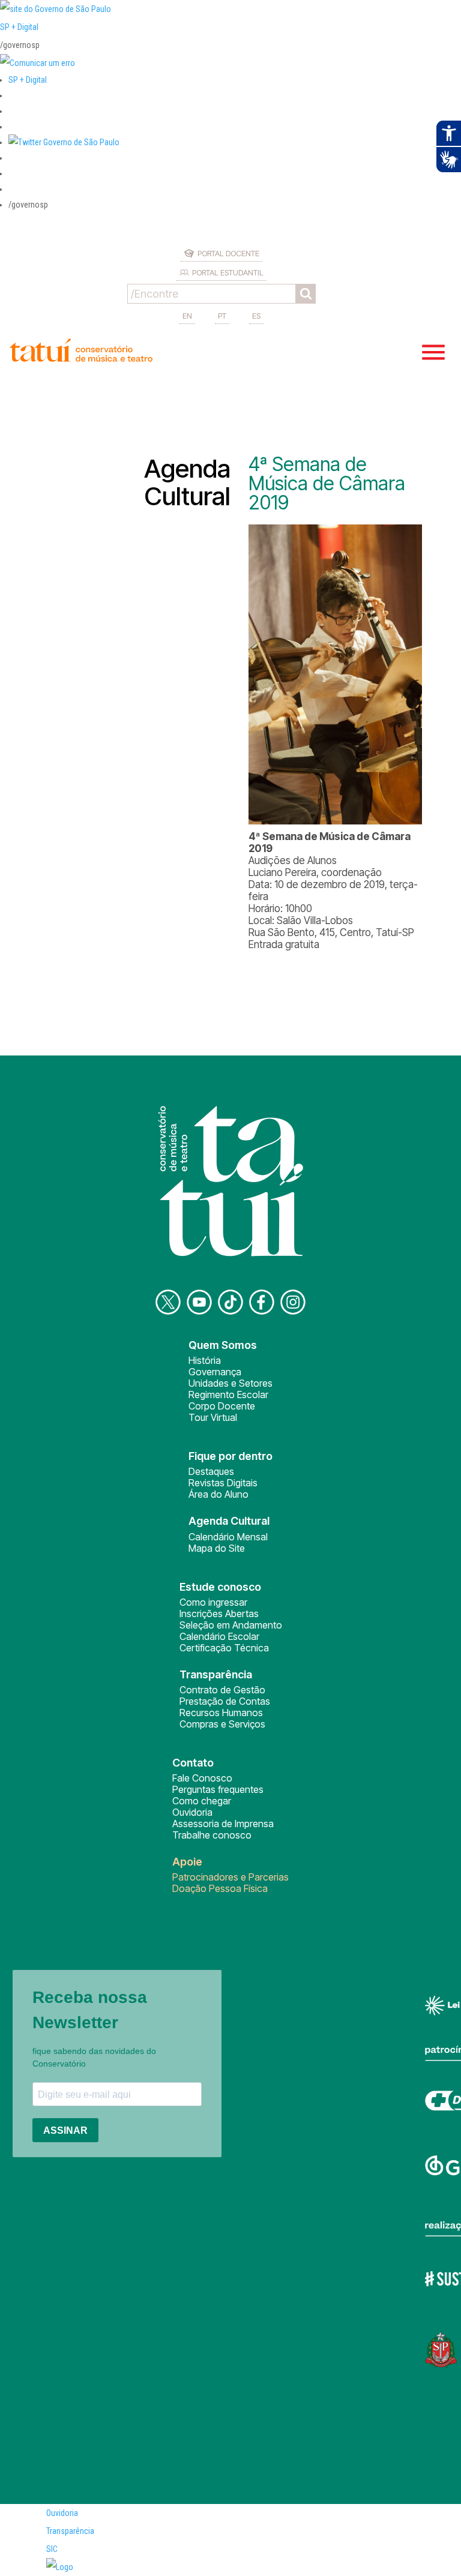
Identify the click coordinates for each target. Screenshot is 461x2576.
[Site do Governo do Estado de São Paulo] (56, 9)
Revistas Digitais (223, 1483)
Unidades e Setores (230, 1383)
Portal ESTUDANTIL (228, 272)
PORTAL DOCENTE (228, 253)
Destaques (211, 1471)
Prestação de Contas (225, 1701)
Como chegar (202, 1801)
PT (222, 316)
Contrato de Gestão (222, 1690)
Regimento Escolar (228, 1395)
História (205, 1360)
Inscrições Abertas (219, 1614)
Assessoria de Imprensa (223, 1824)
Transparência (70, 2531)
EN (187, 316)
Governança (215, 1372)
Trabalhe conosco (212, 1835)
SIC (52, 2549)
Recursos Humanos (221, 1713)
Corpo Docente (222, 1406)
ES (256, 316)
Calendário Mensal (228, 1537)
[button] (64, 142)
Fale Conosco (202, 1778)
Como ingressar (213, 1602)
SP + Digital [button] (28, 80)
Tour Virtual (213, 1417)
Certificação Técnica (224, 1648)
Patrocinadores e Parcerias (230, 1877)
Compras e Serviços (222, 1724)
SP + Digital (19, 27)
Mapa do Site (217, 1548)
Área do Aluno (218, 1494)
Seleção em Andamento (231, 1625)
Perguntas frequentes (218, 1789)
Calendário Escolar (219, 1636)
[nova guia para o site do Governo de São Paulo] (38, 63)
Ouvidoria (192, 1812)
